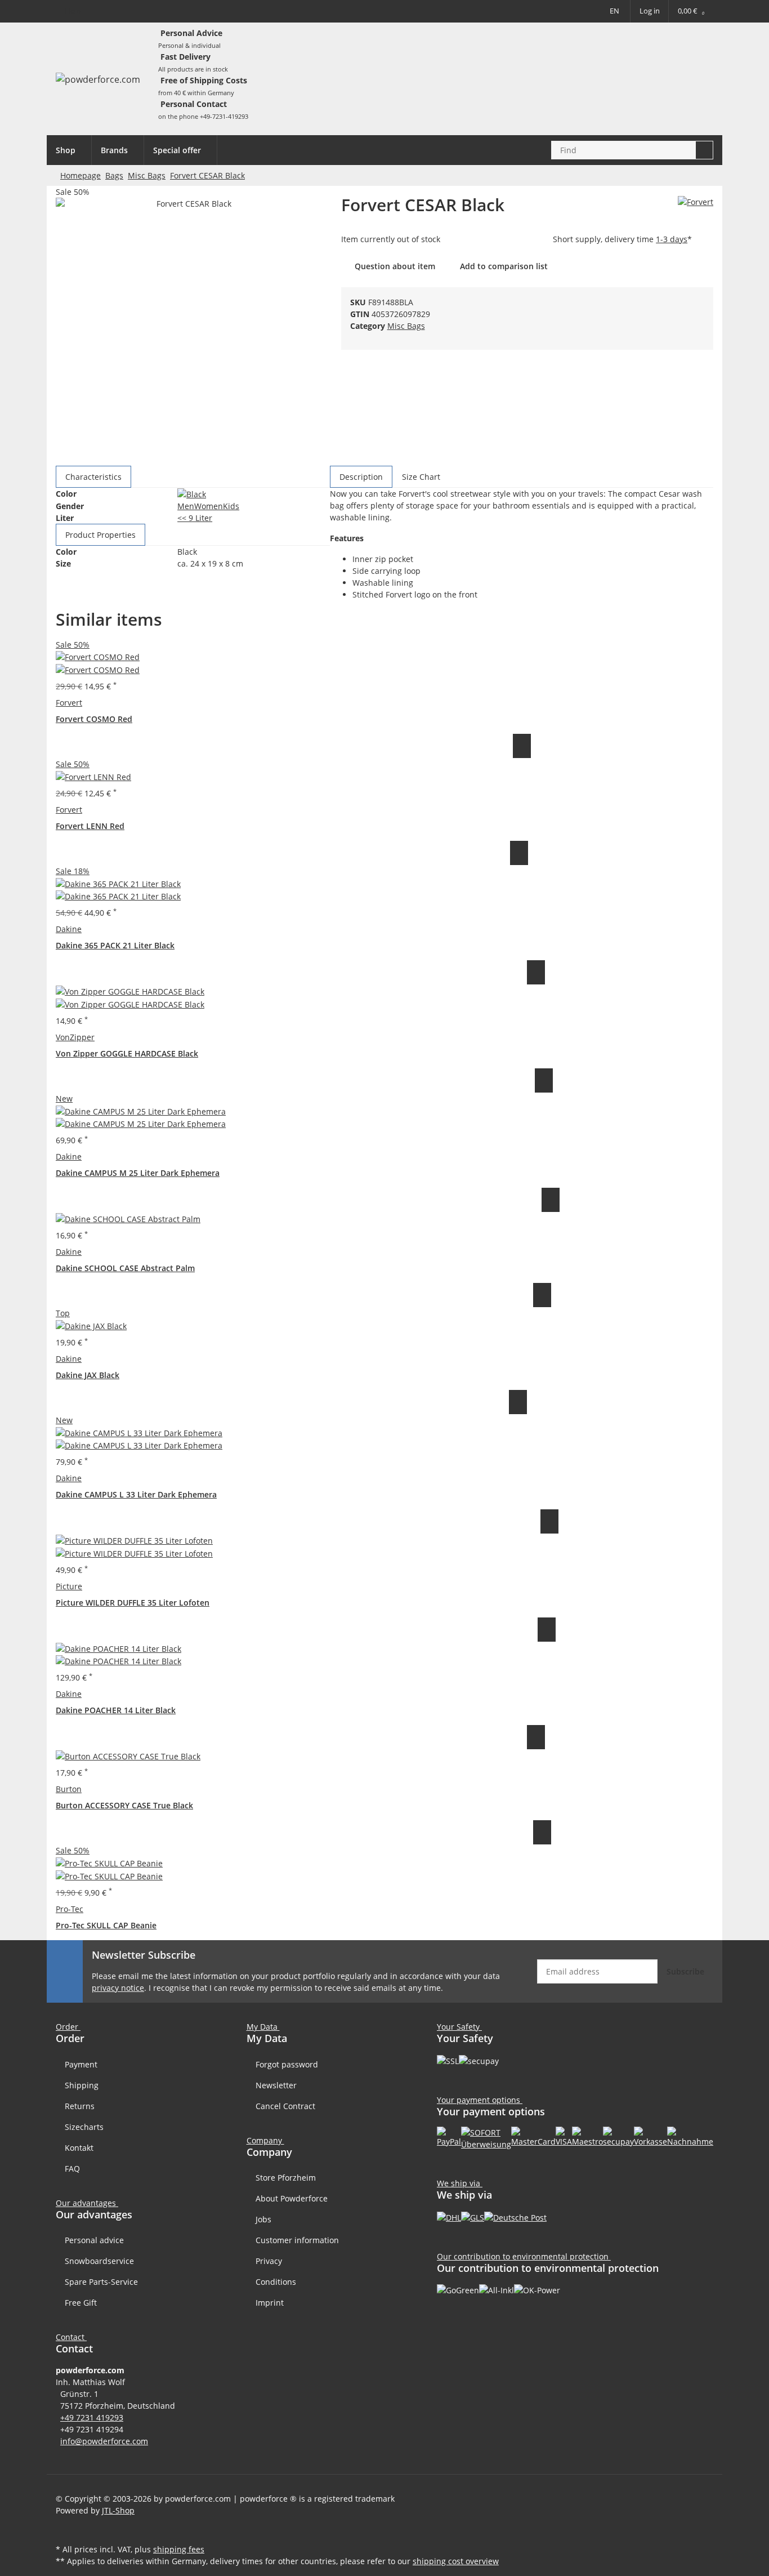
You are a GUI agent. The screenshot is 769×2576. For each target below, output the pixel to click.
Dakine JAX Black (88, 1375)
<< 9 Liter (195, 518)
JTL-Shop (118, 2510)
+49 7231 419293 (92, 2417)
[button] (73, 2337)
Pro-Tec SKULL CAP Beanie (106, 1925)
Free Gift (81, 2303)
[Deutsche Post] (515, 2216)
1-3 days (672, 239)
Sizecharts (84, 2127)
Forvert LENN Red (90, 826)
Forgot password (287, 2064)
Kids (231, 506)
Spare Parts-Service (101, 2282)
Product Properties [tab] (100, 535)
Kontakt (79, 2148)
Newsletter (276, 2085)
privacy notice (118, 1988)
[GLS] (473, 2216)
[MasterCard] (533, 2136)
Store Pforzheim (286, 2178)
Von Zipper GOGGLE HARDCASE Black (127, 1053)
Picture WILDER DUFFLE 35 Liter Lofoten (133, 1603)
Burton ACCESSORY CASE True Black (124, 1805)
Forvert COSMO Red (94, 719)
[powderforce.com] (98, 79)
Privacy (269, 2261)
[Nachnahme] (690, 2136)
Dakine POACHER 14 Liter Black (116, 1710)
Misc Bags (406, 326)
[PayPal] (449, 2136)
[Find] (705, 150)
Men (186, 506)
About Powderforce (292, 2198)
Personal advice (94, 2240)
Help (73, 11)
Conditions (276, 2282)
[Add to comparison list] (522, 746)
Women (209, 506)
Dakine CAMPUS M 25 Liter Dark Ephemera (138, 1173)
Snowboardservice (99, 2261)
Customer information (297, 2240)
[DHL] (449, 2216)
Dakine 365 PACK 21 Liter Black (115, 945)
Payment (81, 2064)
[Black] (192, 494)
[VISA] (564, 2136)
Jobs (263, 2219)
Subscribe (685, 1971)
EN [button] (614, 11)
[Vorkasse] (650, 2136)
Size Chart (421, 477)
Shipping (82, 2085)
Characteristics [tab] (93, 477)
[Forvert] (696, 201)
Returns (80, 2106)
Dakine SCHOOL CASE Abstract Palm (125, 1268)
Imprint (270, 2303)
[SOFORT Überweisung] (486, 2138)
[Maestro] (587, 2136)
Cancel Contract (285, 2106)
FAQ (72, 2169)
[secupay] (618, 2136)
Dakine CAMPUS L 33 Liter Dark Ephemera (136, 1494)
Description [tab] (361, 477)
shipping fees (179, 2549)
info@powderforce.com (104, 2441)
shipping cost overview (456, 2561)
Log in (650, 11)
